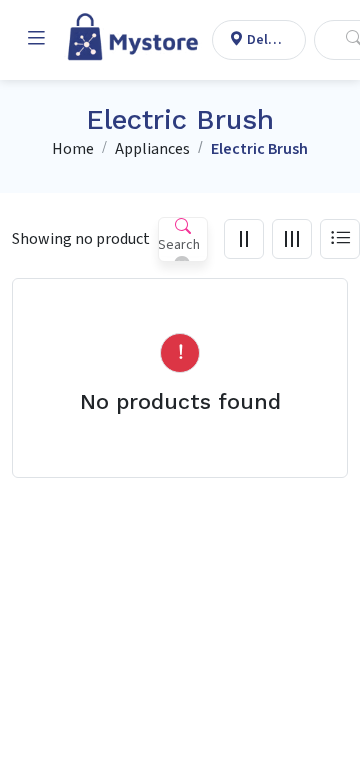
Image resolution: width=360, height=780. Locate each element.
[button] (36, 40)
